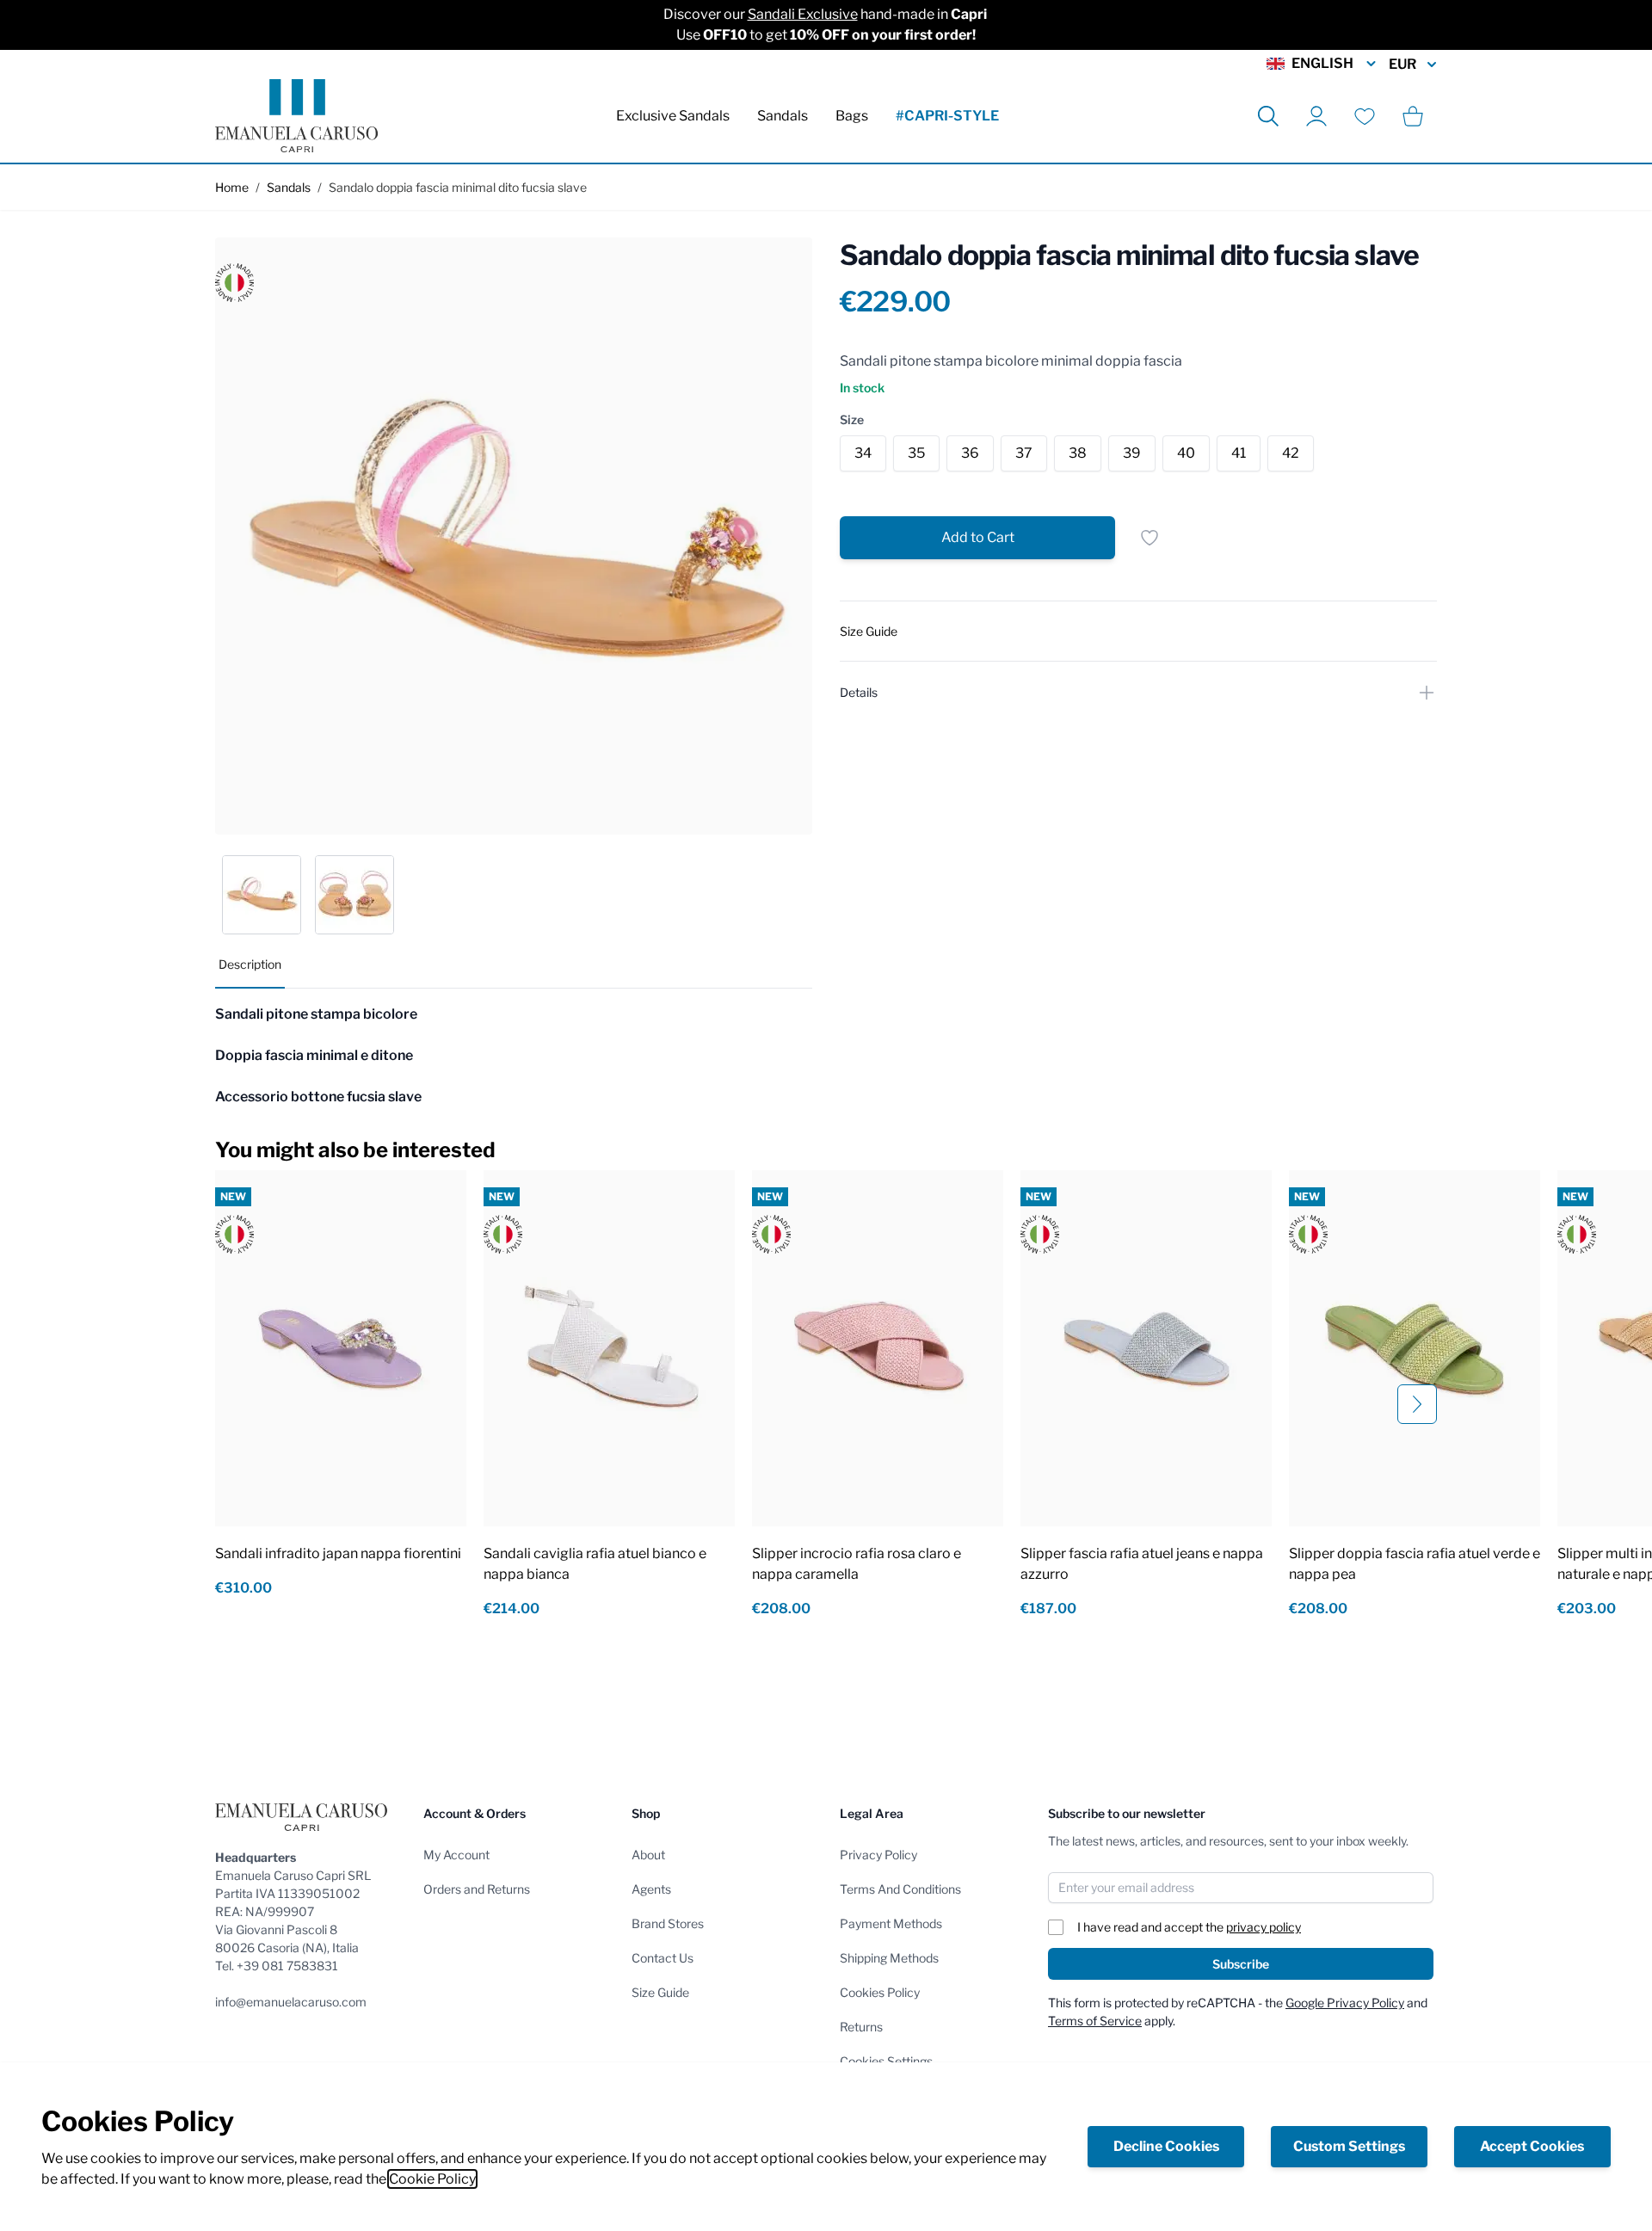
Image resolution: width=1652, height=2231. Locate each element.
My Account (456, 1855)
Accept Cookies (1532, 2146)
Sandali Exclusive (803, 14)
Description (250, 964)
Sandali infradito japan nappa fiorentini (338, 1553)
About (648, 1855)
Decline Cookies (1166, 2146)
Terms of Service (1095, 2021)
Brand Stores (668, 1923)
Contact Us (663, 1958)
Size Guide (660, 1992)
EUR (1402, 64)
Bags (852, 116)
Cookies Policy (880, 1992)
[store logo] (296, 116)
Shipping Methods (889, 1958)
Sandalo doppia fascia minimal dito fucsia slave (458, 187)
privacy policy (1264, 1927)
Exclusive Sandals (673, 116)
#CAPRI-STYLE (947, 116)
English (1322, 63)
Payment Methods (891, 1923)
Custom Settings (1349, 2146)
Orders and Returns (477, 1889)
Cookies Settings (886, 2061)
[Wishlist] (1365, 116)
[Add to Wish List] (1150, 538)
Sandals (783, 116)
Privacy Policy (878, 1855)
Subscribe (1241, 1964)
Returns (861, 2027)
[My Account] (1316, 116)
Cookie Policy (432, 2179)
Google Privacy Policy (1345, 2003)
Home (232, 187)
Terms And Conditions (900, 1889)
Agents (651, 1889)
